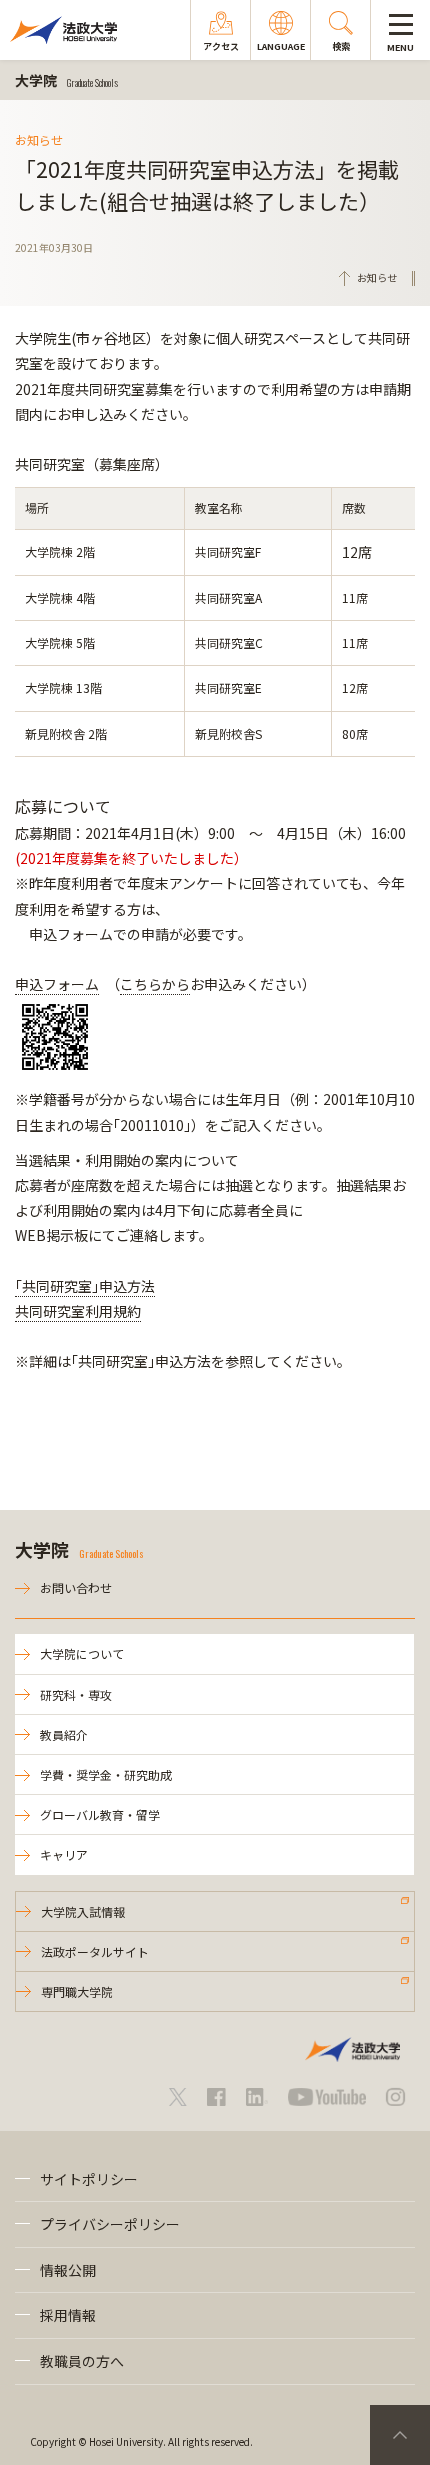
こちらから (155, 984)
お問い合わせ (76, 1587)
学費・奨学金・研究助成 (106, 1774)
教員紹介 (64, 1734)
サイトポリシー (89, 2179)
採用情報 (68, 2315)
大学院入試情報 (83, 1911)
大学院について (82, 1653)
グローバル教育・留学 (100, 1814)
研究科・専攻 (76, 1694)
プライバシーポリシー (110, 2224)
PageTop (400, 2435)
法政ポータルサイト (95, 1951)
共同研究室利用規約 (78, 1311)
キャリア (64, 1854)
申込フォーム (57, 984)
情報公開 (68, 2270)
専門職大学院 (77, 1991)
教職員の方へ (82, 2361)
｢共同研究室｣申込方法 (85, 1286)
